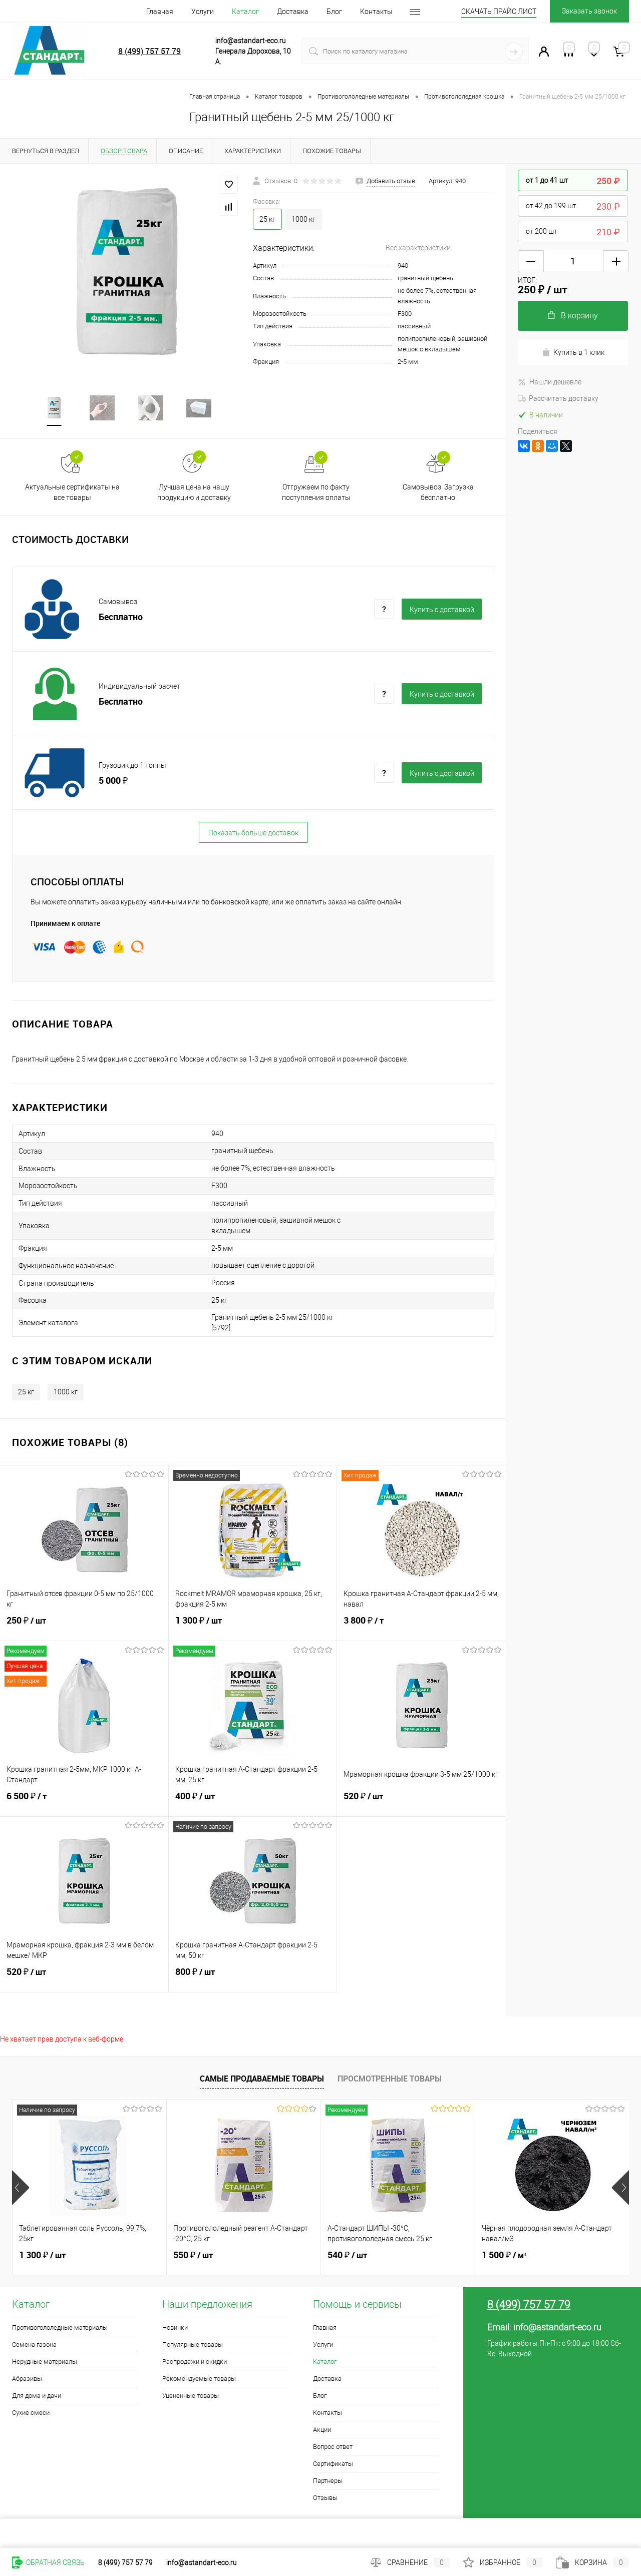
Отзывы (325, 2498)
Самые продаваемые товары (262, 2079)
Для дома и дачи (37, 2396)
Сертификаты (333, 2464)
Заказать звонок (589, 11)
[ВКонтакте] (524, 446)
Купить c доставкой (442, 610)
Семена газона (34, 2345)
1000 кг (303, 219)
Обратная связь (55, 2562)
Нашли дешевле (555, 382)
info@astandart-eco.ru (557, 2327)
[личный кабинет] (544, 54)
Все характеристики (418, 248)
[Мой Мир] (552, 446)
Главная (160, 12)
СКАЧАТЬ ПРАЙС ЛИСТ (499, 12)
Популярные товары (193, 2345)
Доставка (293, 12)
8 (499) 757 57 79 (149, 51)
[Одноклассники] (538, 446)
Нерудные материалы (45, 2362)
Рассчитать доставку (564, 398)
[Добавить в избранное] (229, 185)
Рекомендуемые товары (199, 2379)
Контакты (376, 12)
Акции (322, 2430)
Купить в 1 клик (579, 352)
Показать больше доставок (253, 833)
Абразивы (27, 2379)
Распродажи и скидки (195, 2362)
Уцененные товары (191, 2396)
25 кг (26, 1392)
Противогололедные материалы (60, 2328)
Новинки (175, 2328)
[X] (566, 446)
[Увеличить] (126, 273)
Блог (334, 12)
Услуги (203, 12)
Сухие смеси (31, 2413)
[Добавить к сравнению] (229, 207)
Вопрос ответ (333, 2447)
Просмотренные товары (390, 2079)
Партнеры (328, 2481)
